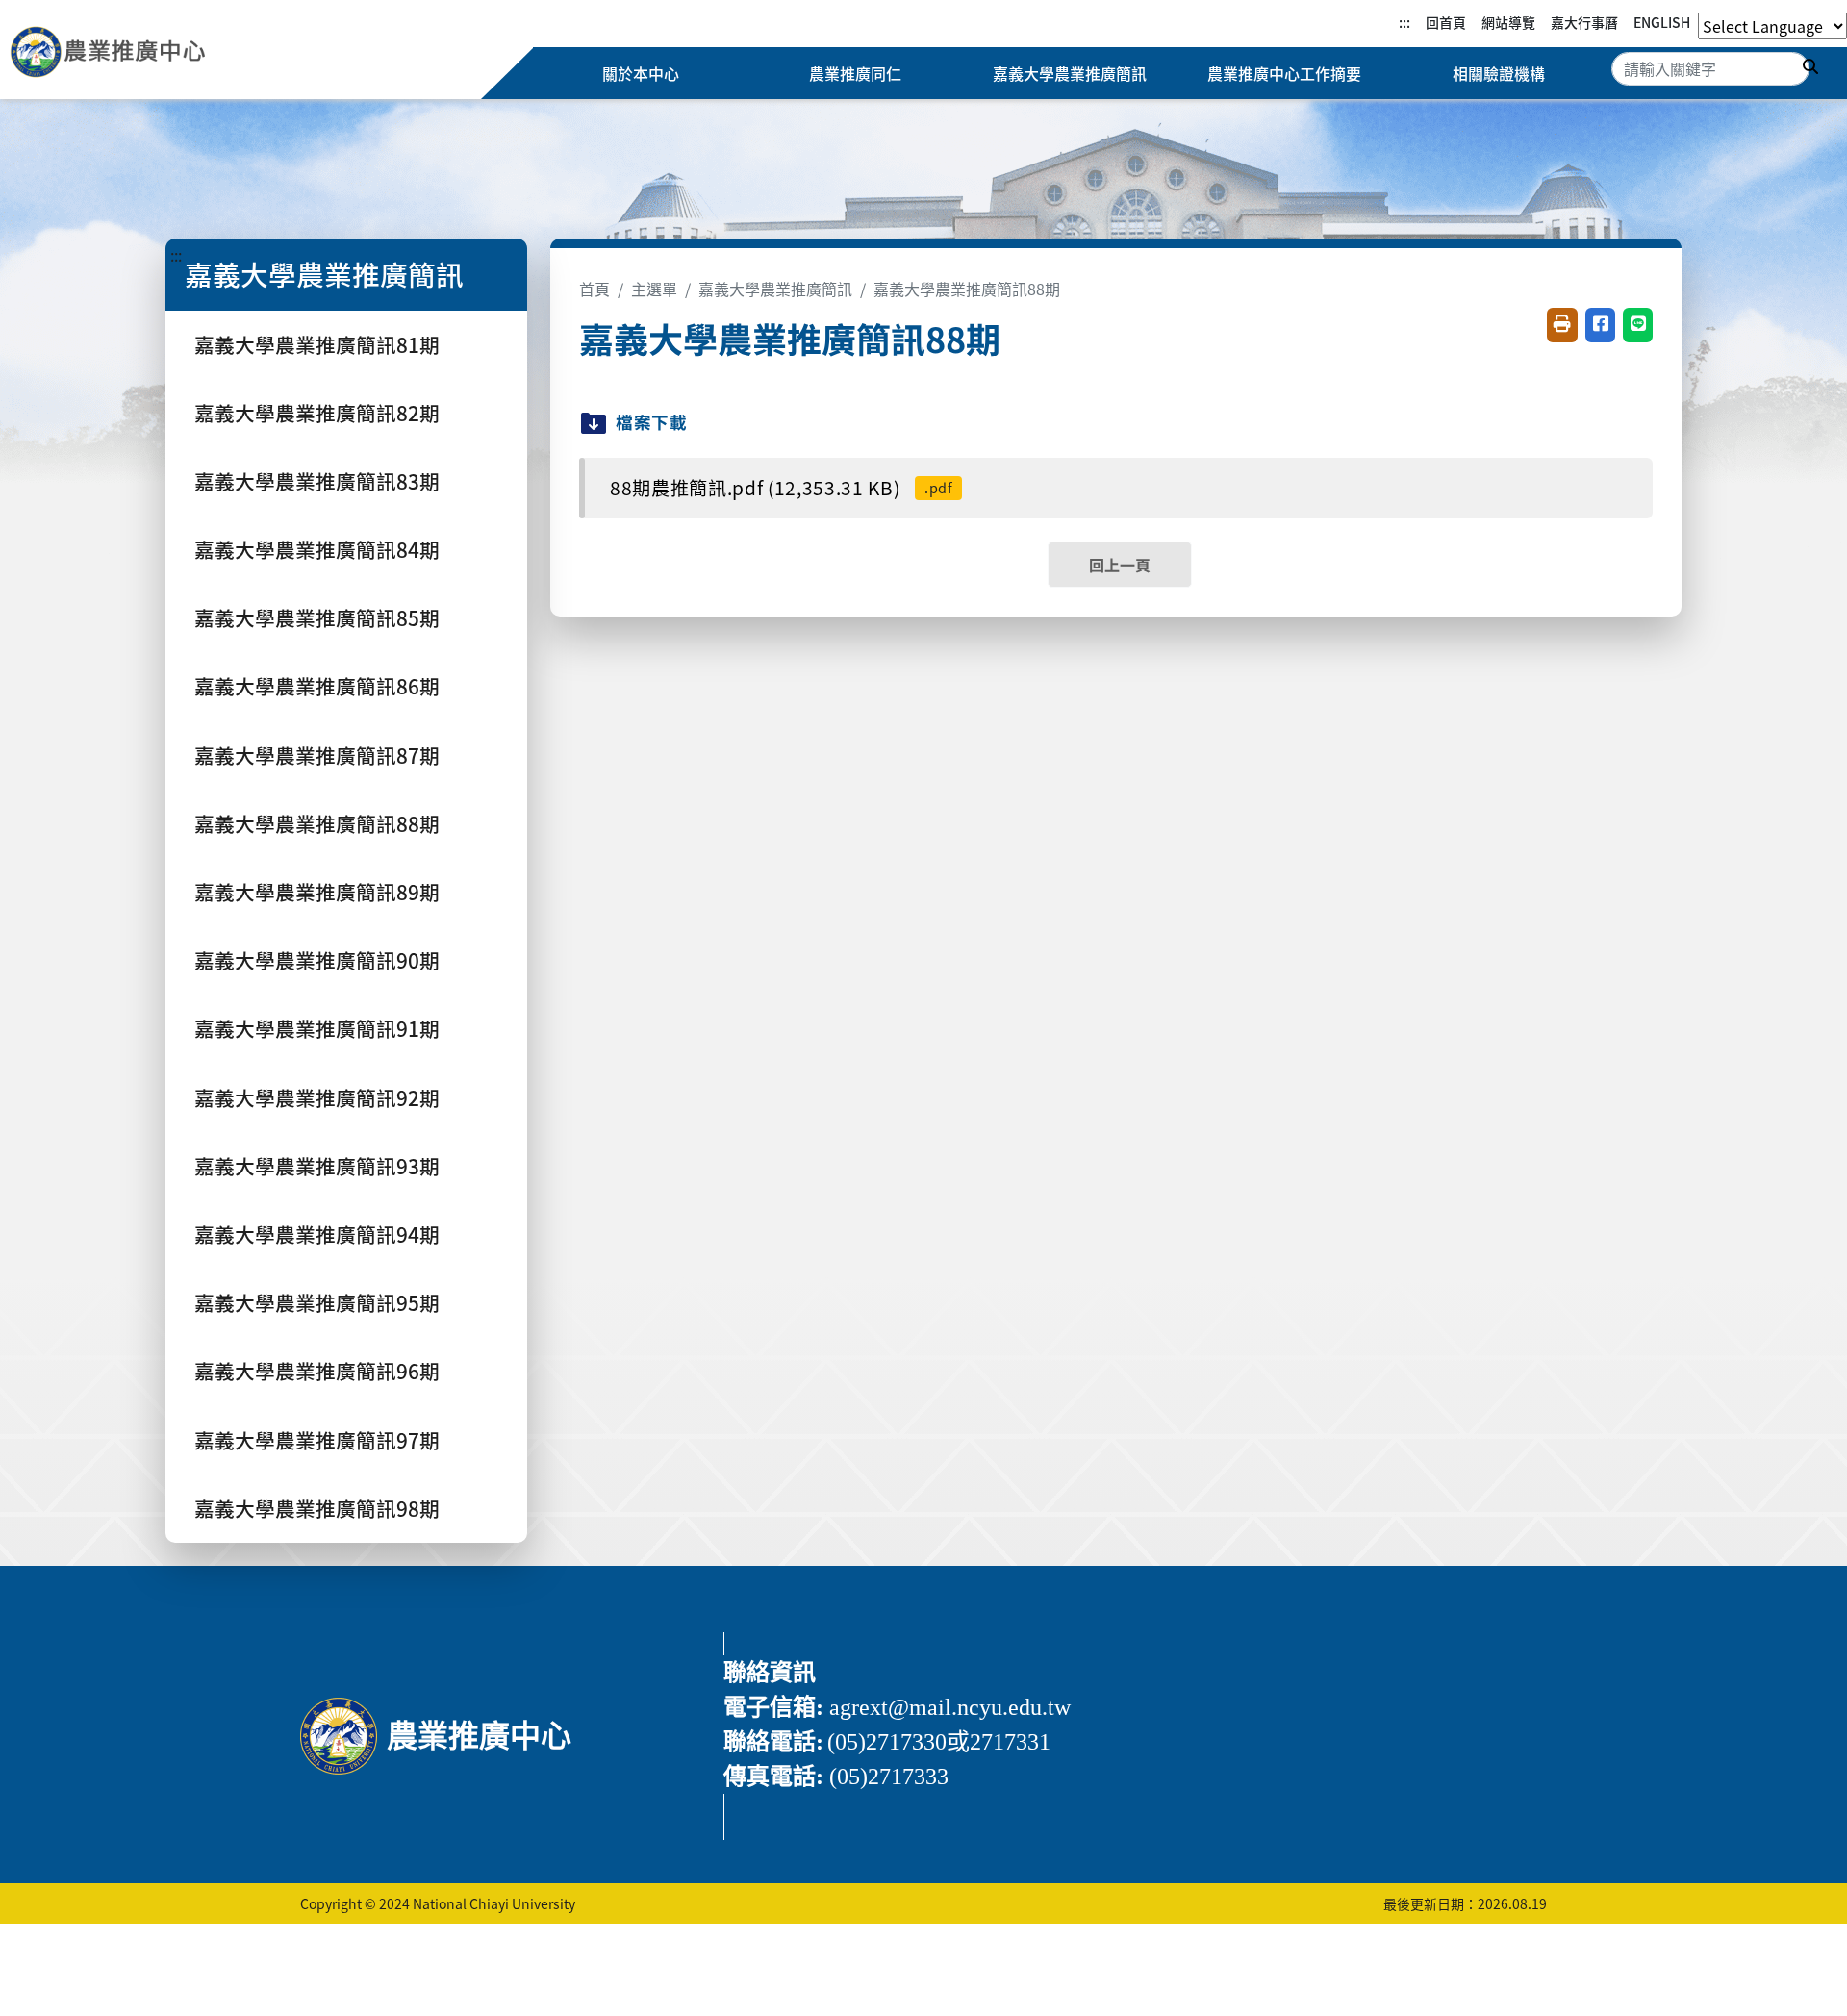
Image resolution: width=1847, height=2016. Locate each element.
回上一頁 (1120, 565)
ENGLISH (1662, 22)
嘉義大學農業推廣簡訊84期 (317, 549)
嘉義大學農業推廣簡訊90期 (317, 960)
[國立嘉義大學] (114, 55)
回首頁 (1446, 22)
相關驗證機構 (1499, 73)
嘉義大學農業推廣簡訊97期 (317, 1440)
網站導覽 (1508, 22)
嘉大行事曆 (1584, 22)
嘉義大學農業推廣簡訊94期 (317, 1234)
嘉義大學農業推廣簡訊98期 (317, 1508)
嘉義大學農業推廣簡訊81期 (317, 344)
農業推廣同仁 (855, 73)
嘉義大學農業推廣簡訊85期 (317, 617)
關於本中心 (641, 73)
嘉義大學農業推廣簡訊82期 (317, 413)
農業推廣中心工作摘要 (1284, 73)
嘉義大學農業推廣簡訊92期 (317, 1097)
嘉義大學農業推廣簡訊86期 (317, 686)
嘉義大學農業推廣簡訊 (1070, 73)
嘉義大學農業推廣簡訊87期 (317, 755)
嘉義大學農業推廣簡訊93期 (317, 1166)
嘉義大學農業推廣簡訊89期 (317, 892)
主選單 (654, 289)
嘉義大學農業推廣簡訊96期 (317, 1371)
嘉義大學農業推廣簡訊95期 (317, 1302)
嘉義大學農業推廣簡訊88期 (317, 823)
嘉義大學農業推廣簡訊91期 (317, 1028)
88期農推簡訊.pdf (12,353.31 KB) (782, 488)
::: (1404, 22)
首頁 (595, 289)
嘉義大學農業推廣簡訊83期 (317, 481)
